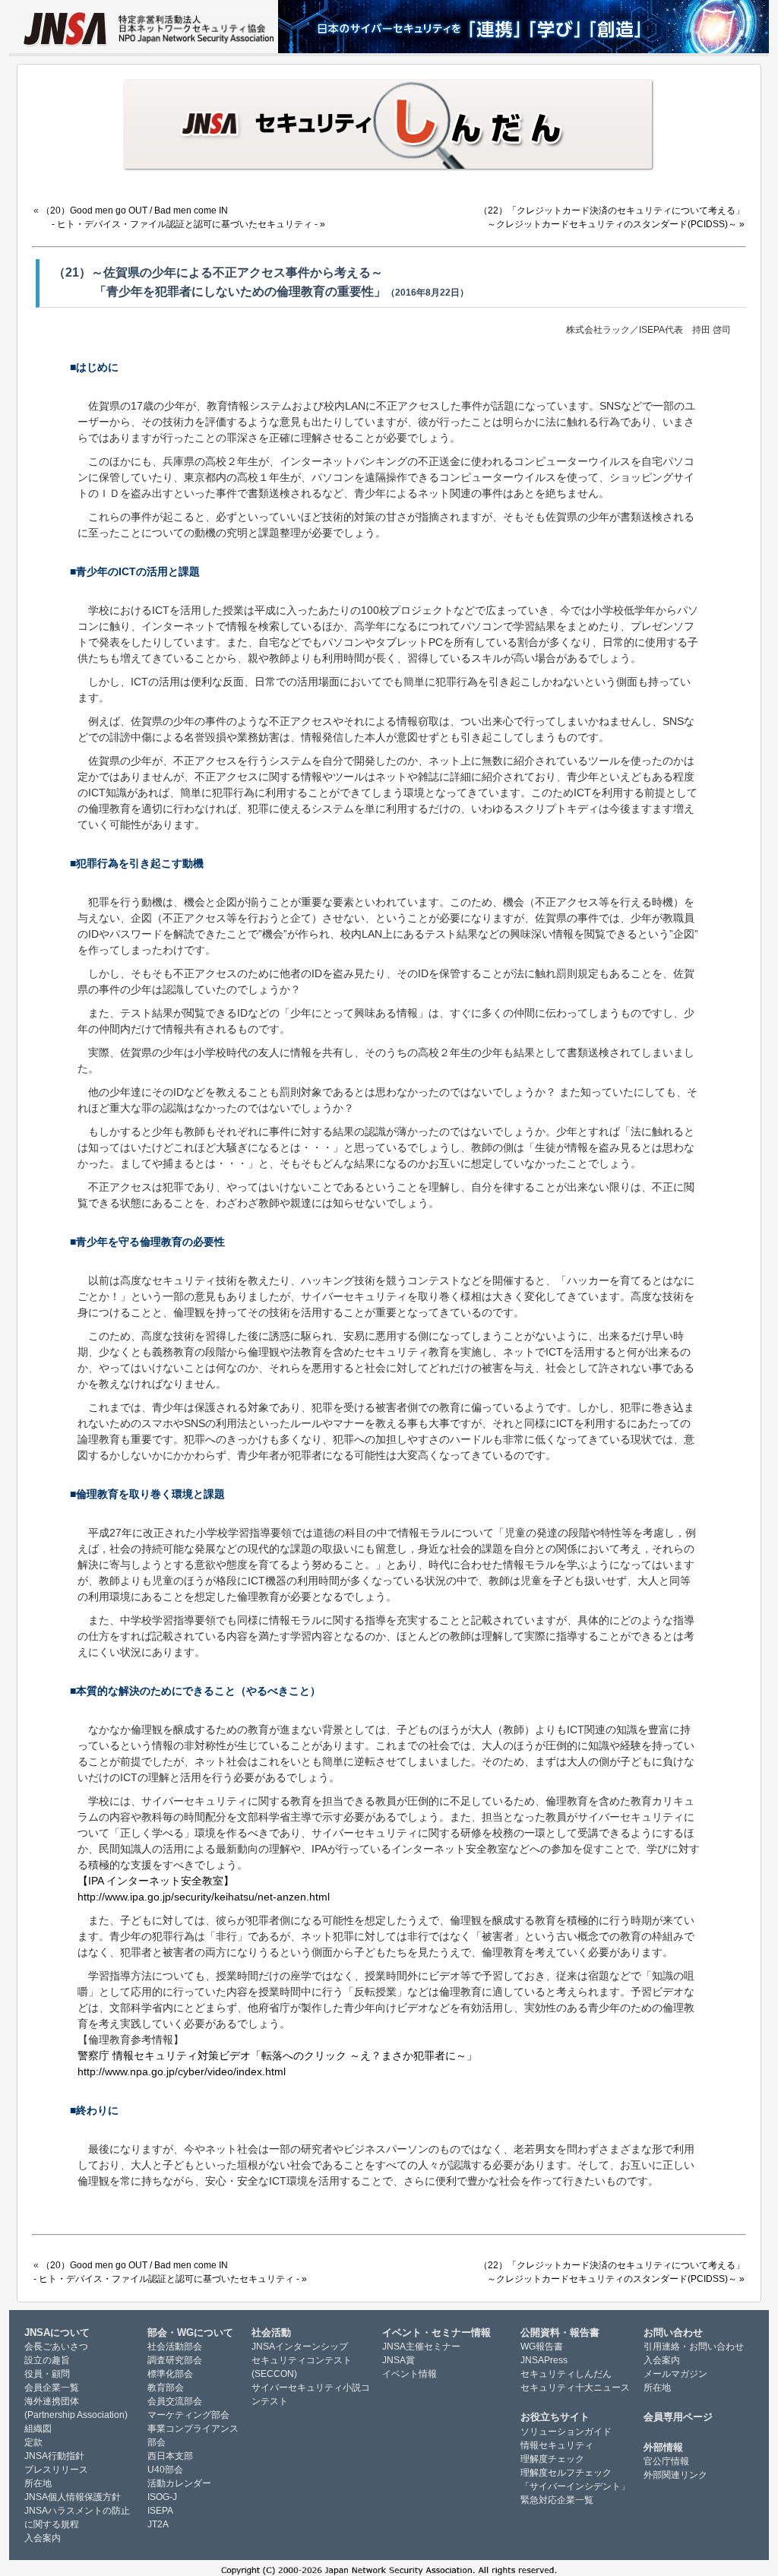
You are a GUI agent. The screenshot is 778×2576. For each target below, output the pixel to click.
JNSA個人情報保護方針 (73, 2497)
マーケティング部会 (188, 2415)
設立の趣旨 (47, 2360)
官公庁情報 (666, 2461)
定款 (33, 2442)
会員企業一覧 (52, 2388)
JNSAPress (544, 2360)
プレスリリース (56, 2470)
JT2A (158, 2524)
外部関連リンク (675, 2475)
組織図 (38, 2429)
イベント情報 (410, 2374)
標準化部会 (170, 2374)
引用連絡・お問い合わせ (694, 2347)
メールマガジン (675, 2374)
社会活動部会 (175, 2347)
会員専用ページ (678, 2417)
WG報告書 (542, 2347)
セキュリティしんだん (566, 2374)
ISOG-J (162, 2497)
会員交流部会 (175, 2401)
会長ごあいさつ (56, 2347)
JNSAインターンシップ (300, 2347)
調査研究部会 (175, 2360)
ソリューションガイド (566, 2432)
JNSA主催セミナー (421, 2347)
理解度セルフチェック (566, 2473)
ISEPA (160, 2511)
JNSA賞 (398, 2360)
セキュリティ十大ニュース (575, 2388)
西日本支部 (170, 2456)
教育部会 (166, 2388)
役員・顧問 (47, 2374)
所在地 (38, 2483)
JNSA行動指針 (54, 2456)
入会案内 (43, 2538)
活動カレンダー (179, 2483)
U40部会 (165, 2470)
